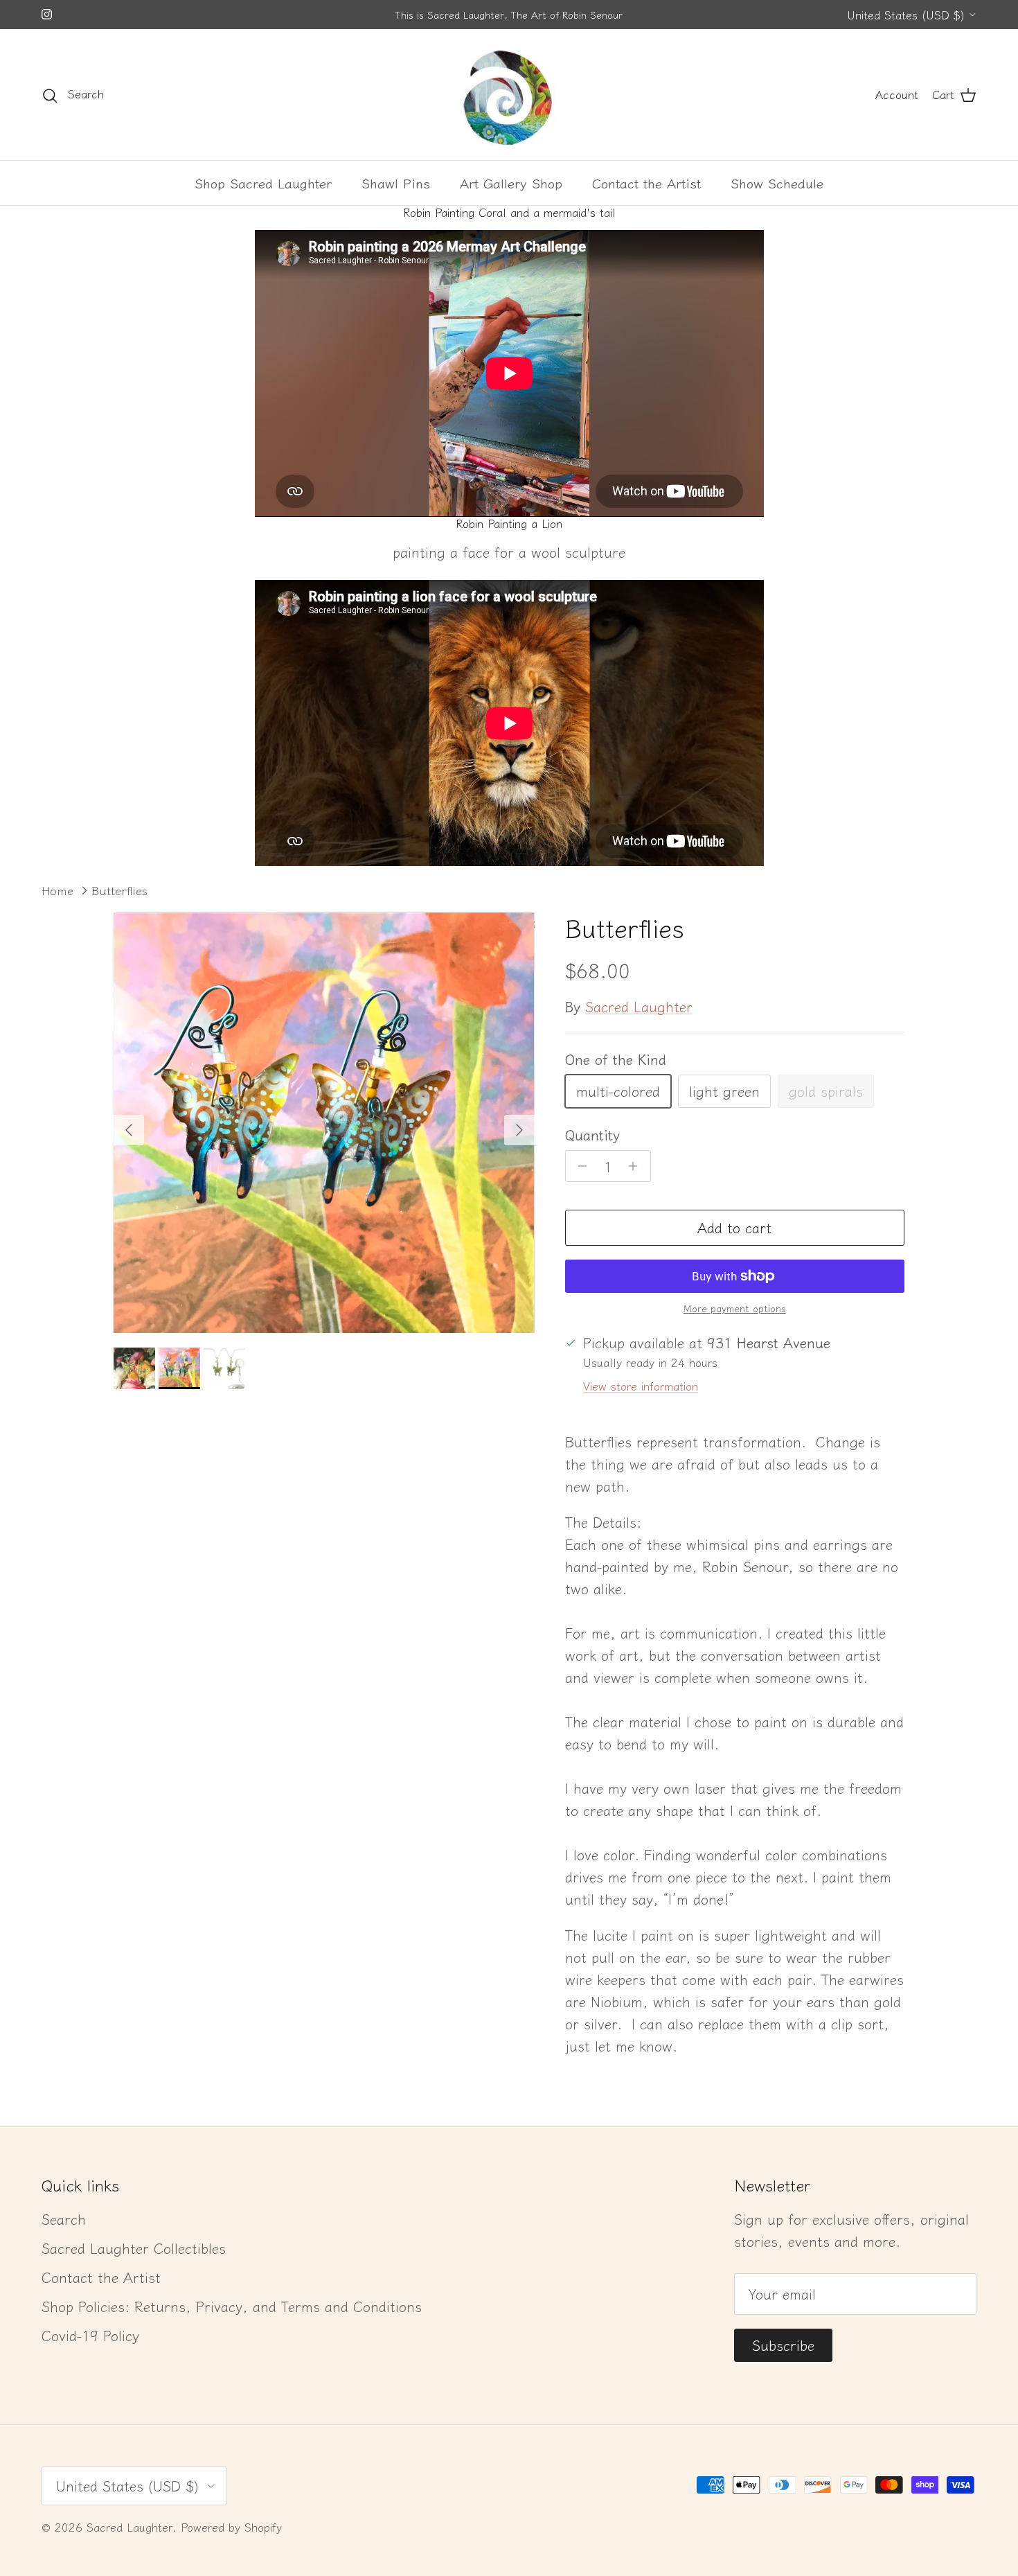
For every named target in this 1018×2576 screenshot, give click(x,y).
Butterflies (119, 890)
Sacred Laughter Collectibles (134, 2248)
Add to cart (734, 1227)
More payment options (735, 1308)
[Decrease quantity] (579, 1166)
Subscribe (783, 2345)
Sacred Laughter (639, 1006)
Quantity (592, 1135)
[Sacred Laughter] (509, 95)
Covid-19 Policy (90, 2335)
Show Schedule (777, 183)
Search (64, 2219)
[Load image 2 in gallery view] (324, 1123)
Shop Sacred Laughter (263, 183)
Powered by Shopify (231, 2527)
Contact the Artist (646, 183)
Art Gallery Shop (511, 183)
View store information (641, 1386)
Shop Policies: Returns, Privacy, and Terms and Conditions (232, 2306)
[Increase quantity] (637, 1166)
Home (57, 890)
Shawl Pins (396, 183)
